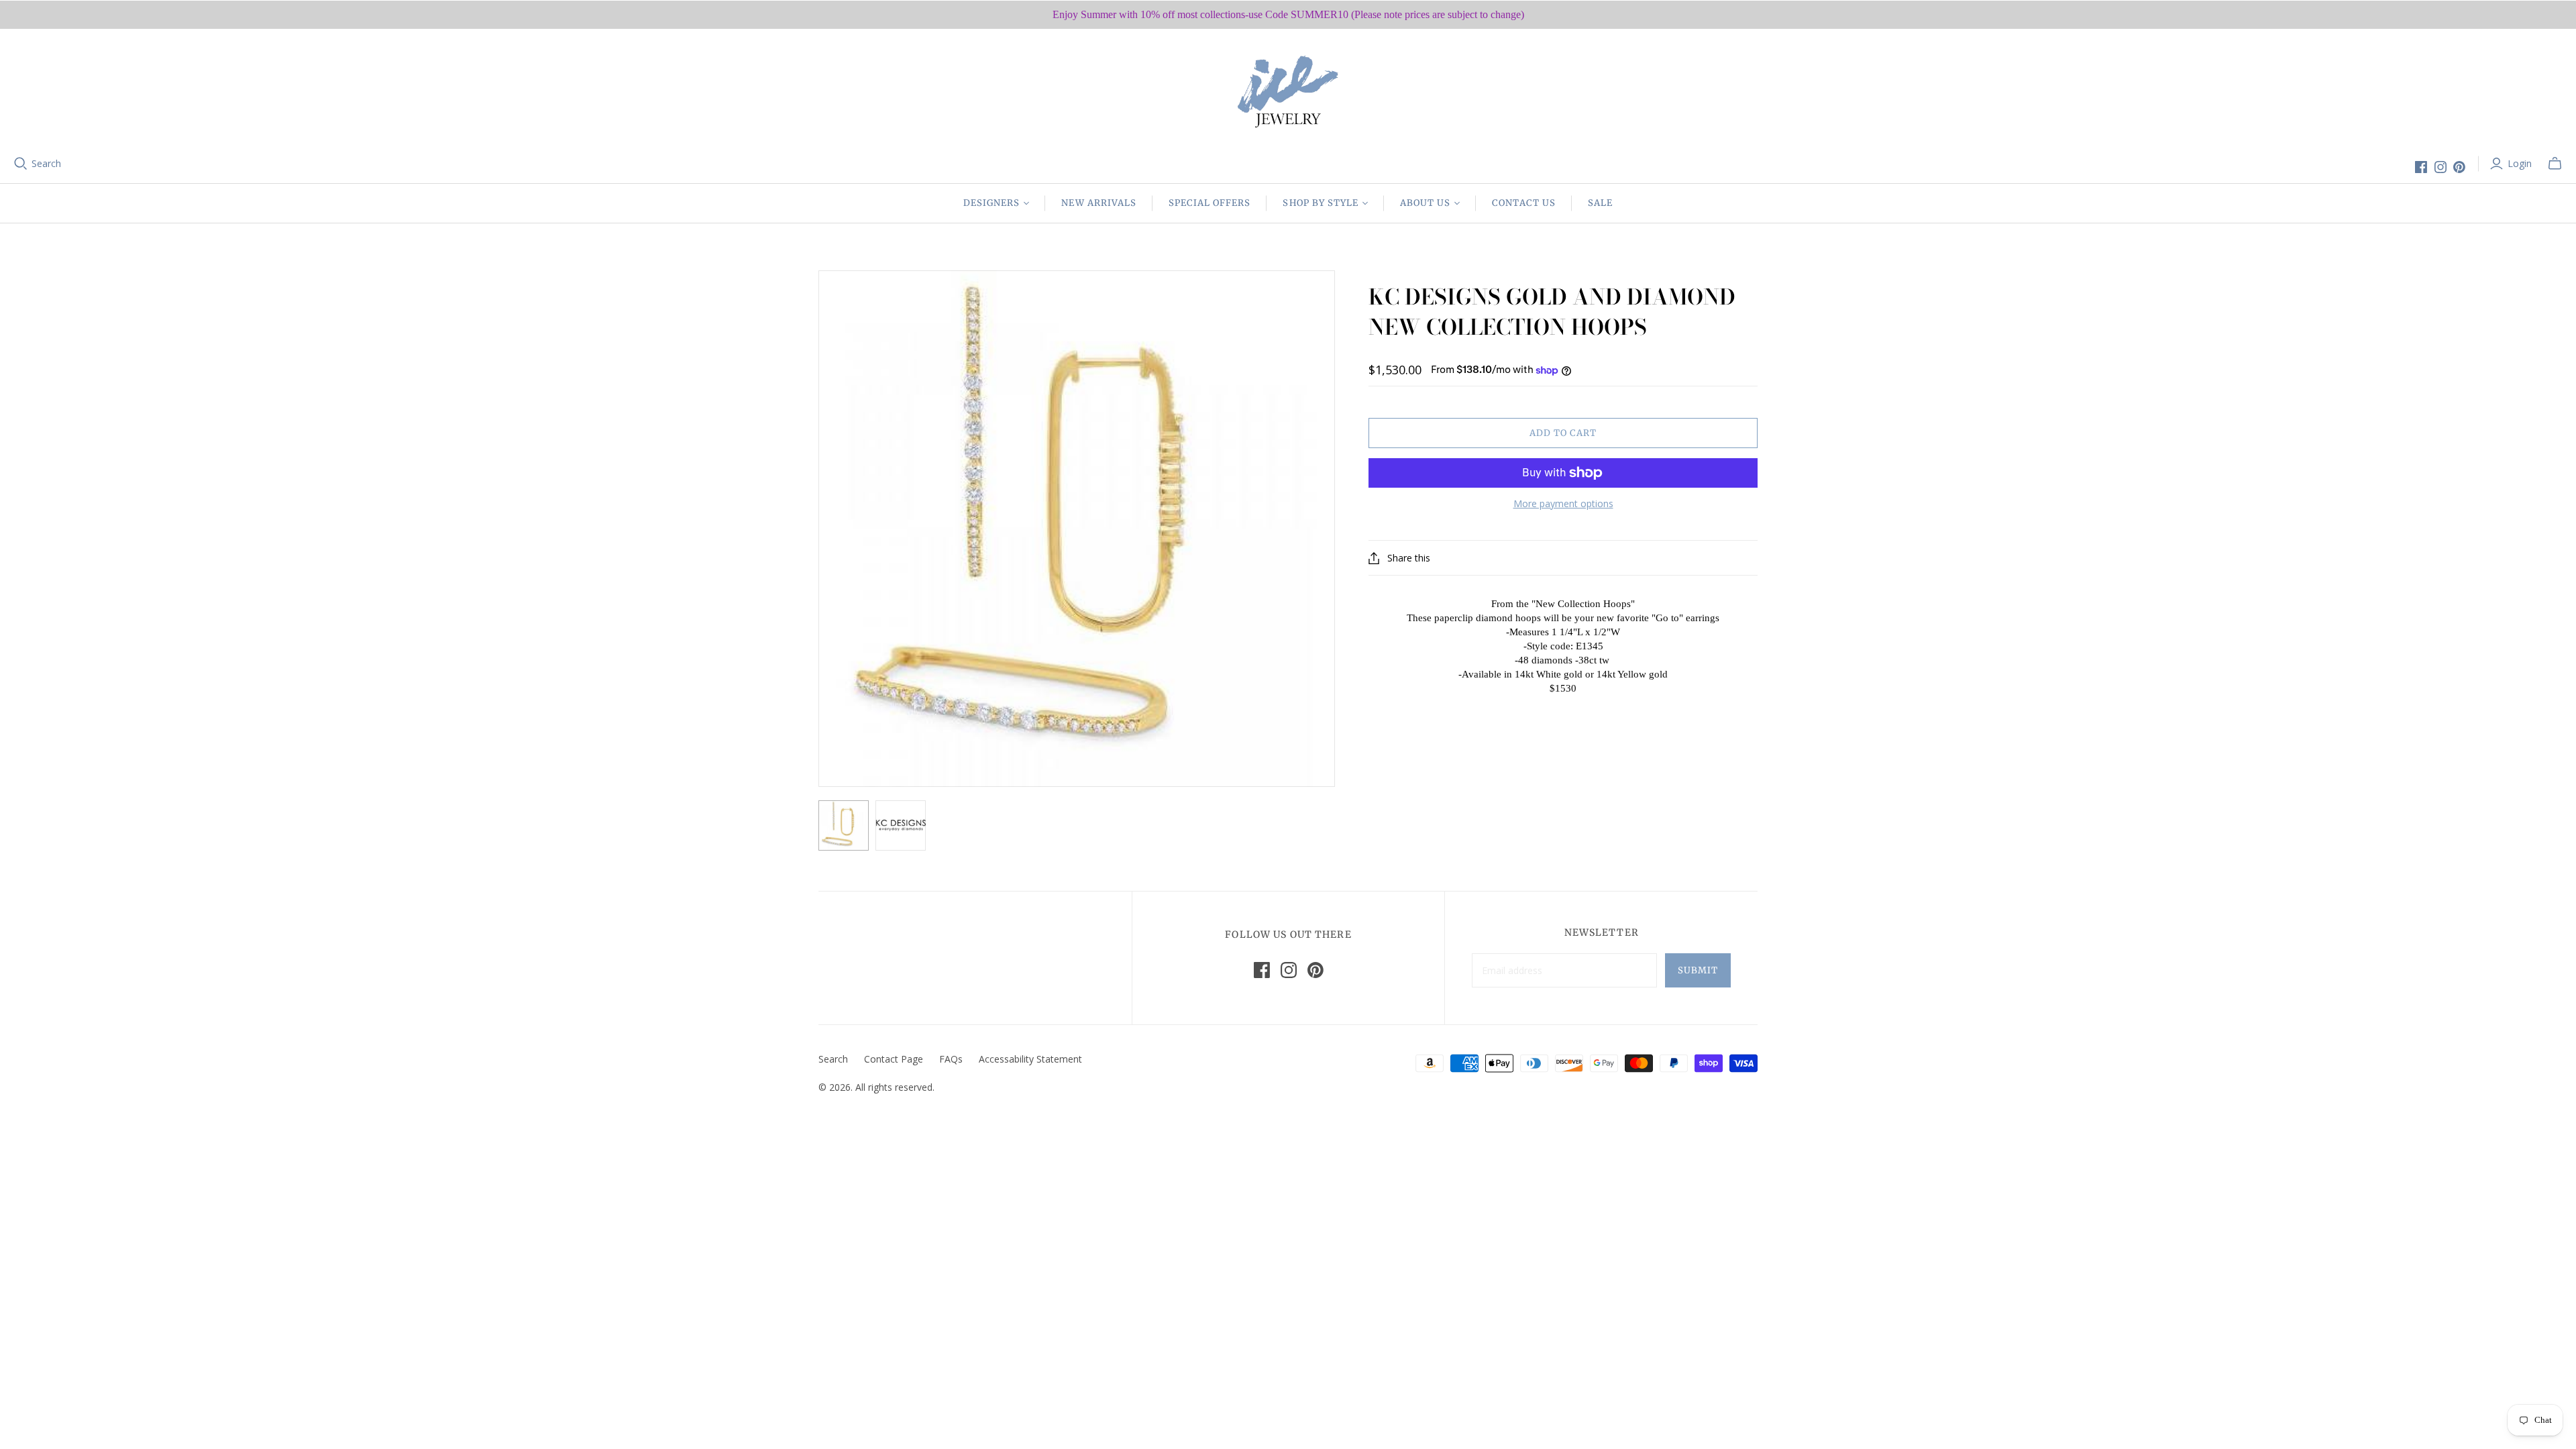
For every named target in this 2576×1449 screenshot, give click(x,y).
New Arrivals (1098, 203)
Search (46, 163)
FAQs (951, 1059)
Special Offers (1210, 203)
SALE (1600, 203)
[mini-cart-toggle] (2555, 164)
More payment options (1563, 503)
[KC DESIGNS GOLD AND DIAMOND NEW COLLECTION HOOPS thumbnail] (844, 825)
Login (2520, 163)
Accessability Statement (1030, 1059)
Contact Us (1523, 203)
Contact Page (894, 1059)
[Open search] (21, 164)
